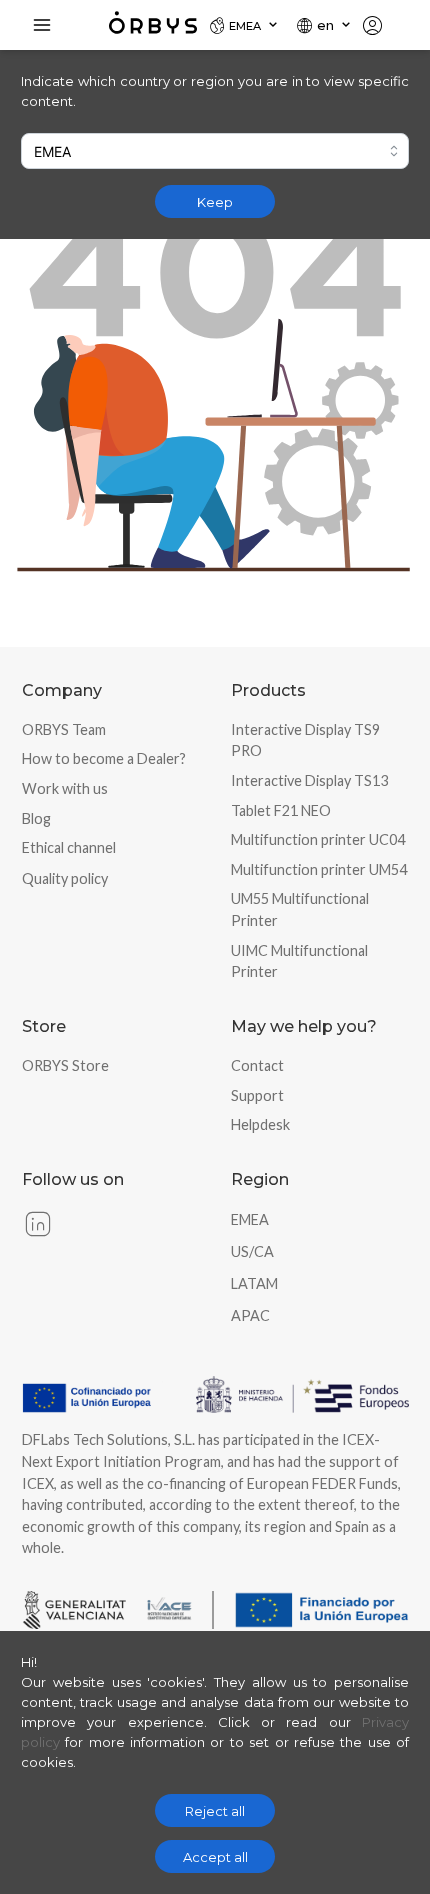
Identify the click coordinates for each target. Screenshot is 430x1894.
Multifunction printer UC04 (318, 839)
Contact (257, 1065)
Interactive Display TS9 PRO (305, 740)
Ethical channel (69, 847)
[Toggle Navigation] (42, 25)
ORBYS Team (64, 729)
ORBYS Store (65, 1065)
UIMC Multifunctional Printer (299, 961)
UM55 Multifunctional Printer (300, 909)
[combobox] (215, 151)
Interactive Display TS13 (309, 780)
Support (257, 1095)
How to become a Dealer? (104, 758)
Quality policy (65, 878)
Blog (36, 818)
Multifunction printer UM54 (319, 869)
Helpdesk (260, 1124)
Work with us (65, 788)
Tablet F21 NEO (281, 810)
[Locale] (381, 25)
